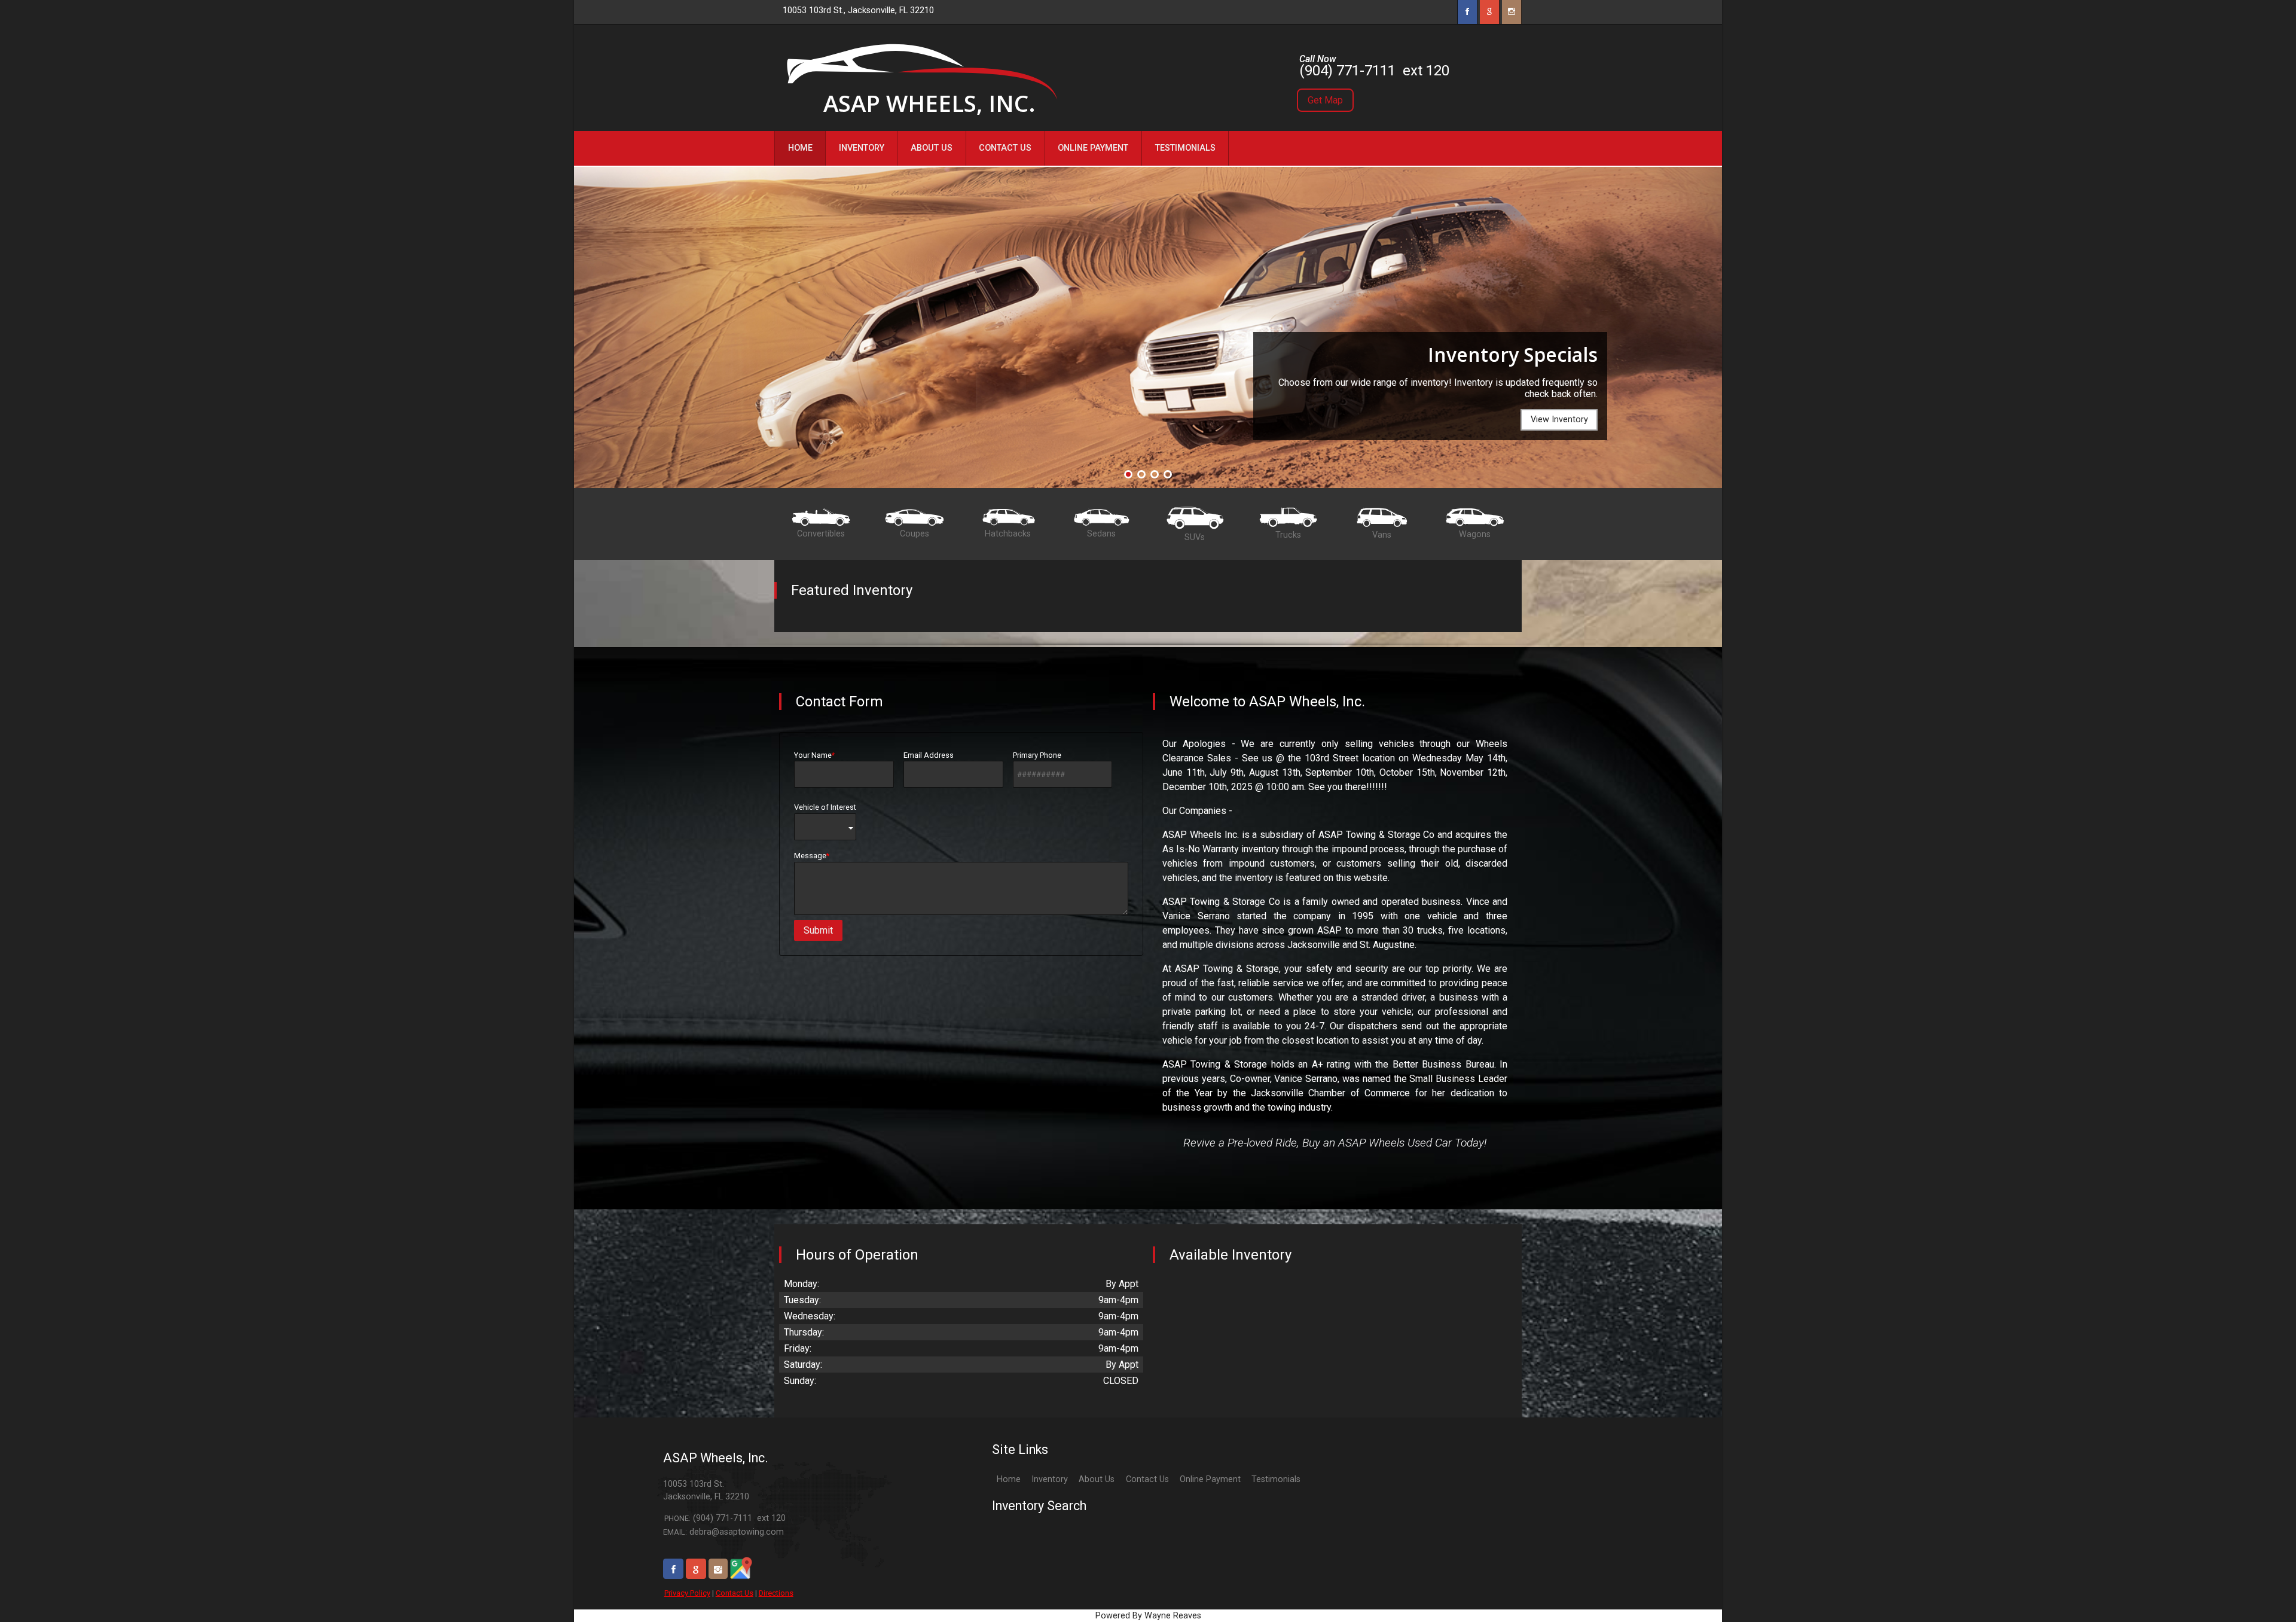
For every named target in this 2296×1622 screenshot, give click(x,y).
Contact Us (735, 1593)
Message (810, 856)
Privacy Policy (687, 1593)
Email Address (929, 755)
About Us (1097, 1479)
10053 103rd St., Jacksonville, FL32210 (858, 10)
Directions (776, 1593)
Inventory (1050, 1479)
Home (1009, 1479)
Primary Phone (1037, 755)
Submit (818, 930)
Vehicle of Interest (825, 807)
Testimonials (1276, 1479)
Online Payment (1210, 1479)
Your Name (813, 755)
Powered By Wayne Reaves (1148, 1616)
